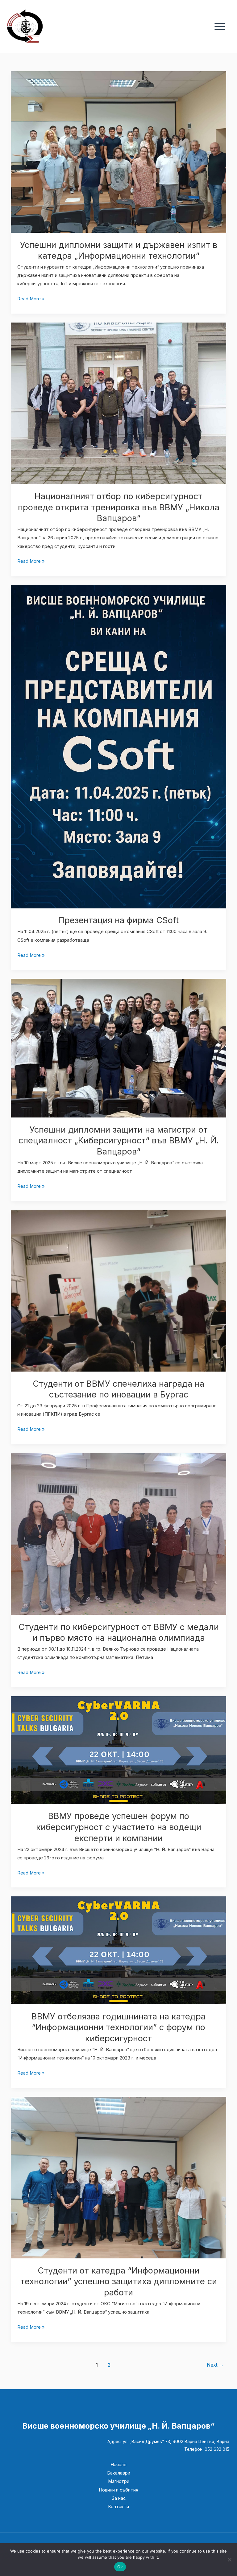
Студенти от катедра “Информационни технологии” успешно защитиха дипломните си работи (119, 2281)
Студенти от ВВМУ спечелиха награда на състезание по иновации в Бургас (118, 1389)
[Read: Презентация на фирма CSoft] (119, 746)
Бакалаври (119, 2473)
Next (215, 2365)
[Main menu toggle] (220, 27)
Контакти (118, 2507)
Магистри (119, 2481)
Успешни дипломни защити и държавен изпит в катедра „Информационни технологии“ (119, 250)
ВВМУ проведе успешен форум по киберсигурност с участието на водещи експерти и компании (119, 1827)
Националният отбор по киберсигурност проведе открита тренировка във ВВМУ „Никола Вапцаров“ (119, 507)
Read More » (31, 298)
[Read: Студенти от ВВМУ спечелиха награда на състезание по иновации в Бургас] (119, 1290)
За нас (119, 2498)
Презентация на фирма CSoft (118, 920)
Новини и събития (118, 2490)
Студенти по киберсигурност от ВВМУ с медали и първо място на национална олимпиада (119, 1632)
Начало (118, 2465)
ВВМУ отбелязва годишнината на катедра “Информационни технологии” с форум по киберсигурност (118, 2027)
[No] (229, 2560)
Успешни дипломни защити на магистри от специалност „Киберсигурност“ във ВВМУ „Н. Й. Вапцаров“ (119, 1140)
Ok (120, 2567)
